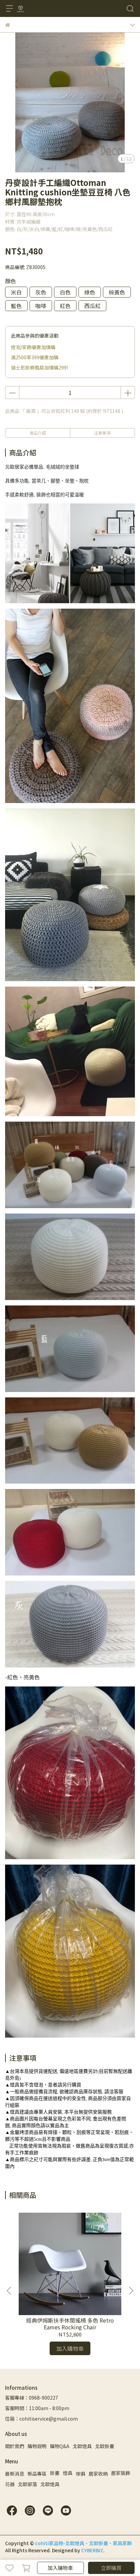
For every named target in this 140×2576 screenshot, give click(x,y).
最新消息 (15, 2474)
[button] (131, 2291)
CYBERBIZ (92, 2550)
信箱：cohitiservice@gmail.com (41, 2419)
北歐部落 (28, 2484)
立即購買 (111, 2568)
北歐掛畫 (105, 2446)
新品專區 (37, 2474)
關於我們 (15, 2446)
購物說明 (37, 2446)
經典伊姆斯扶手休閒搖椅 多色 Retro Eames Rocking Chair (70, 2324)
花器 (10, 2484)
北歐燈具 (82, 2446)
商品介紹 (38, 433)
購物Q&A (60, 2446)
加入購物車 (60, 2568)
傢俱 (81, 2474)
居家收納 (98, 2474)
